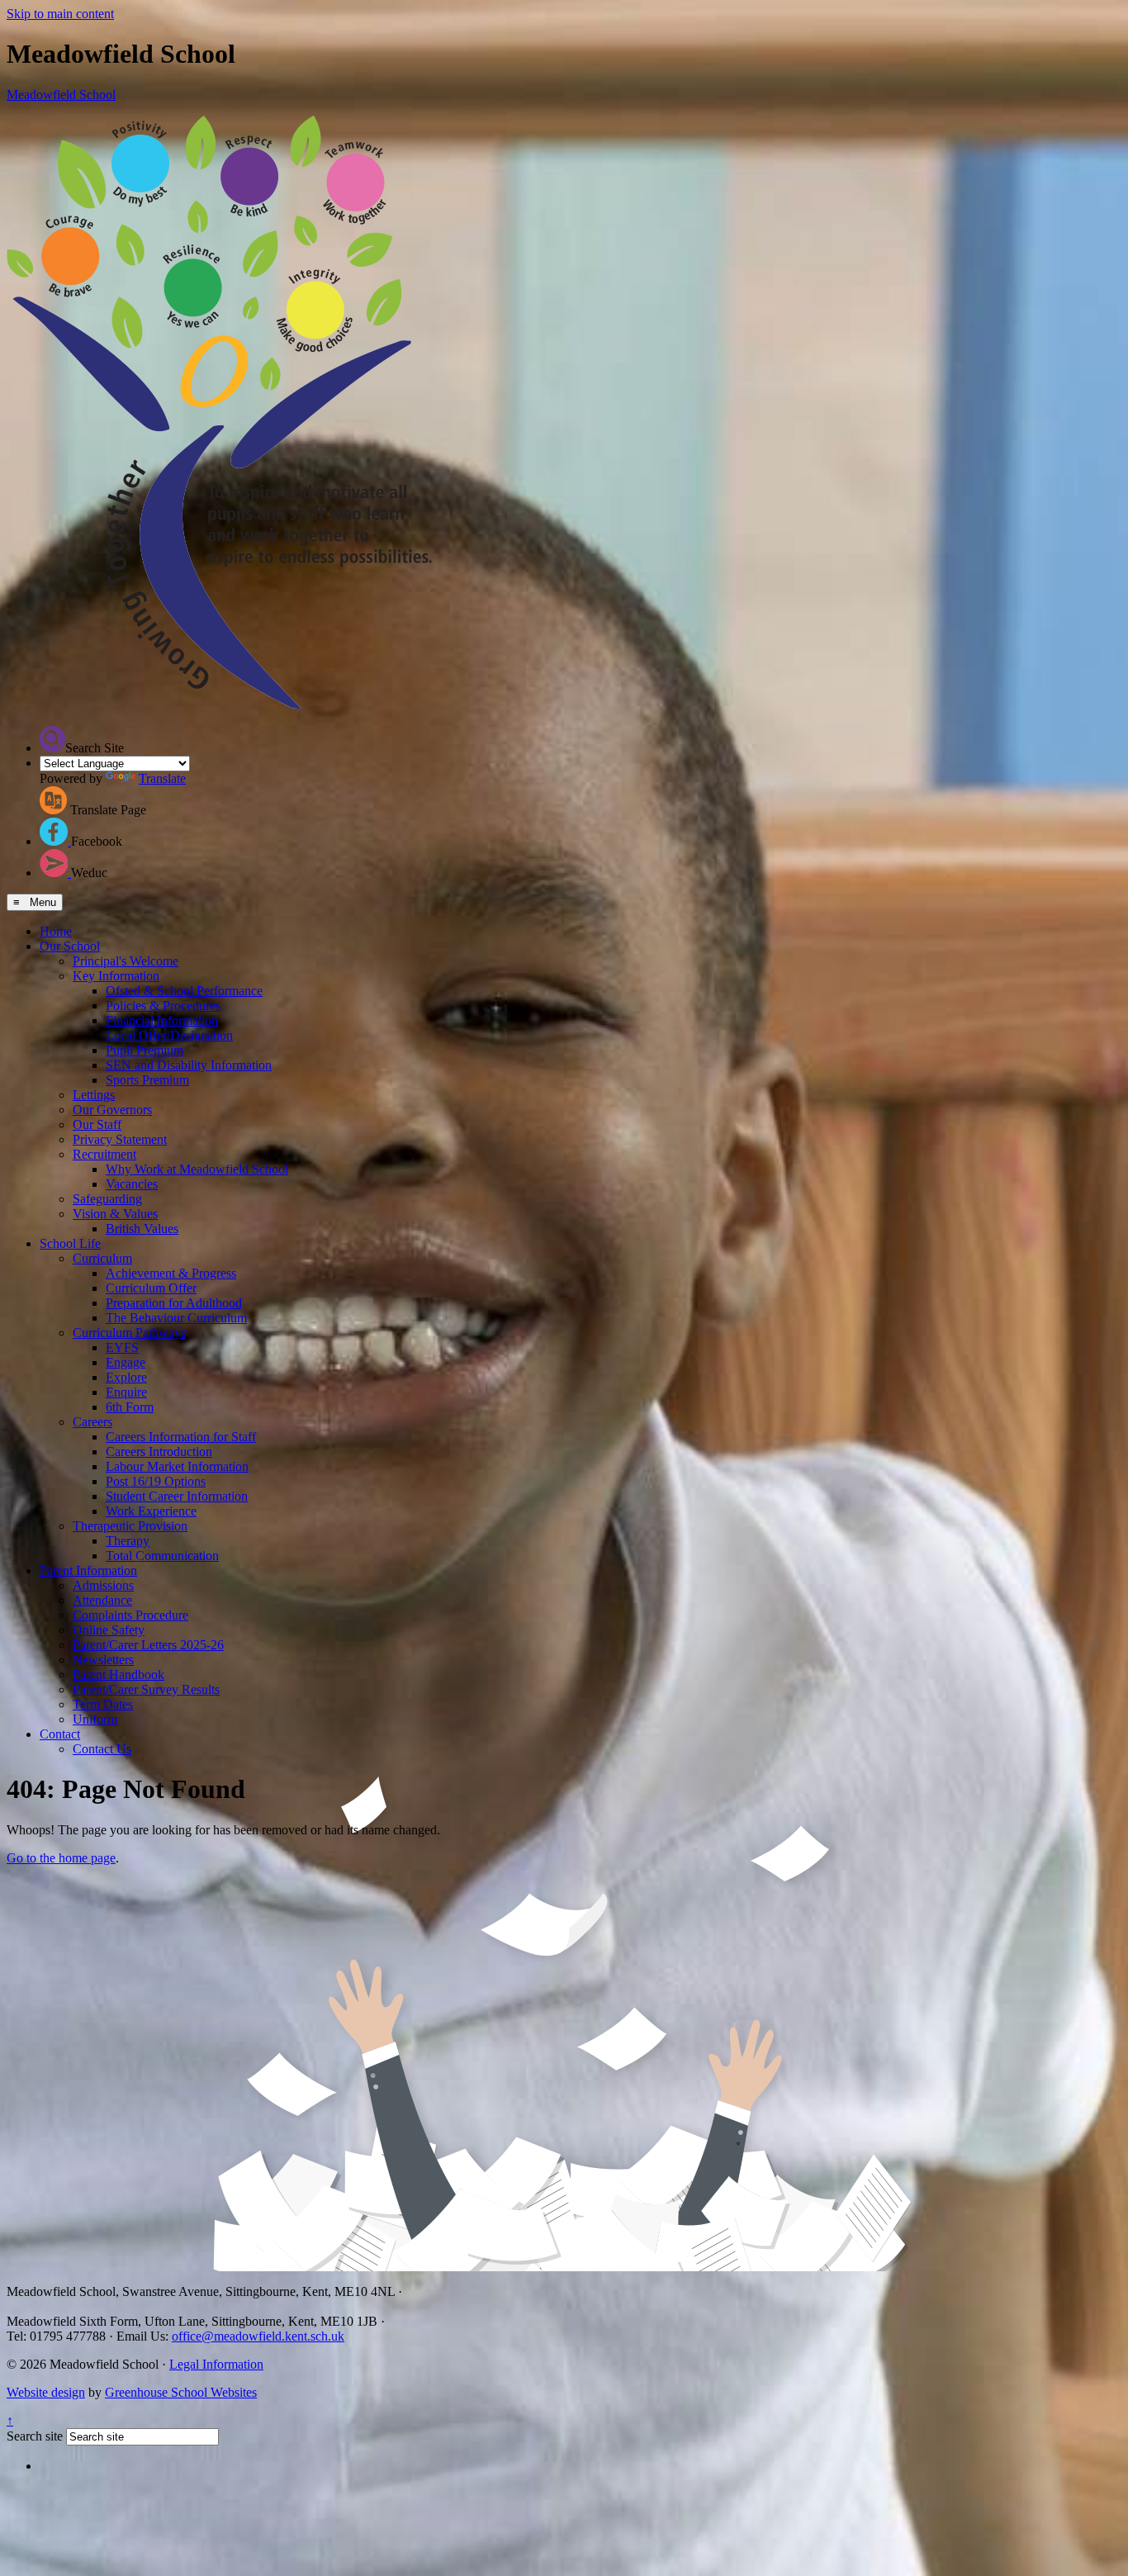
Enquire (126, 1392)
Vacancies (132, 1184)
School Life (70, 1243)
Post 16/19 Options (156, 1481)
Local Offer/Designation (169, 1035)
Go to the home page (61, 1858)
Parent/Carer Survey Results (146, 1689)
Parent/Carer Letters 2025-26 (148, 1645)
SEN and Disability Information (189, 1065)
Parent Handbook (118, 1675)
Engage (126, 1362)
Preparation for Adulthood (174, 1303)
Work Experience (151, 1511)
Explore (126, 1377)
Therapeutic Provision (130, 1526)
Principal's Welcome (126, 961)
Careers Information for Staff (181, 1437)
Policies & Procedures (163, 1006)
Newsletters (103, 1660)
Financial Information (162, 1020)
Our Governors (112, 1110)
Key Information (116, 976)
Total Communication (162, 1556)
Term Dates (103, 1704)
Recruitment (104, 1154)
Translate (162, 778)
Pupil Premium (145, 1050)
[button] (52, 739)
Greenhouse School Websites (181, 2392)
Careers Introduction (159, 1452)
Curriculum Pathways (129, 1333)
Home (56, 931)
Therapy (128, 1541)
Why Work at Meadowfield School (197, 1169)
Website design (46, 2392)
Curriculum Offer (151, 1288)
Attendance (102, 1600)
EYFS (122, 1347)
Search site (35, 2436)
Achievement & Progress (171, 1273)
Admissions (103, 1585)
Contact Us (102, 1749)
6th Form (130, 1407)
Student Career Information (177, 1496)
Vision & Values (115, 1214)
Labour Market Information (177, 1466)
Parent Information (88, 1570)
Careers (92, 1422)
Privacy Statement (120, 1139)
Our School (70, 946)
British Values (142, 1229)
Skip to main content (60, 14)
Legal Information (216, 2364)
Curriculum (102, 1258)
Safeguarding (107, 1199)
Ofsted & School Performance (184, 991)
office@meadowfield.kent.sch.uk (258, 2336)
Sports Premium (147, 1080)
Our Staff (97, 1124)
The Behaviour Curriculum (176, 1318)
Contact (60, 1734)
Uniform (95, 1719)
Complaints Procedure (130, 1615)
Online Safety (109, 1630)
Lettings (94, 1095)
